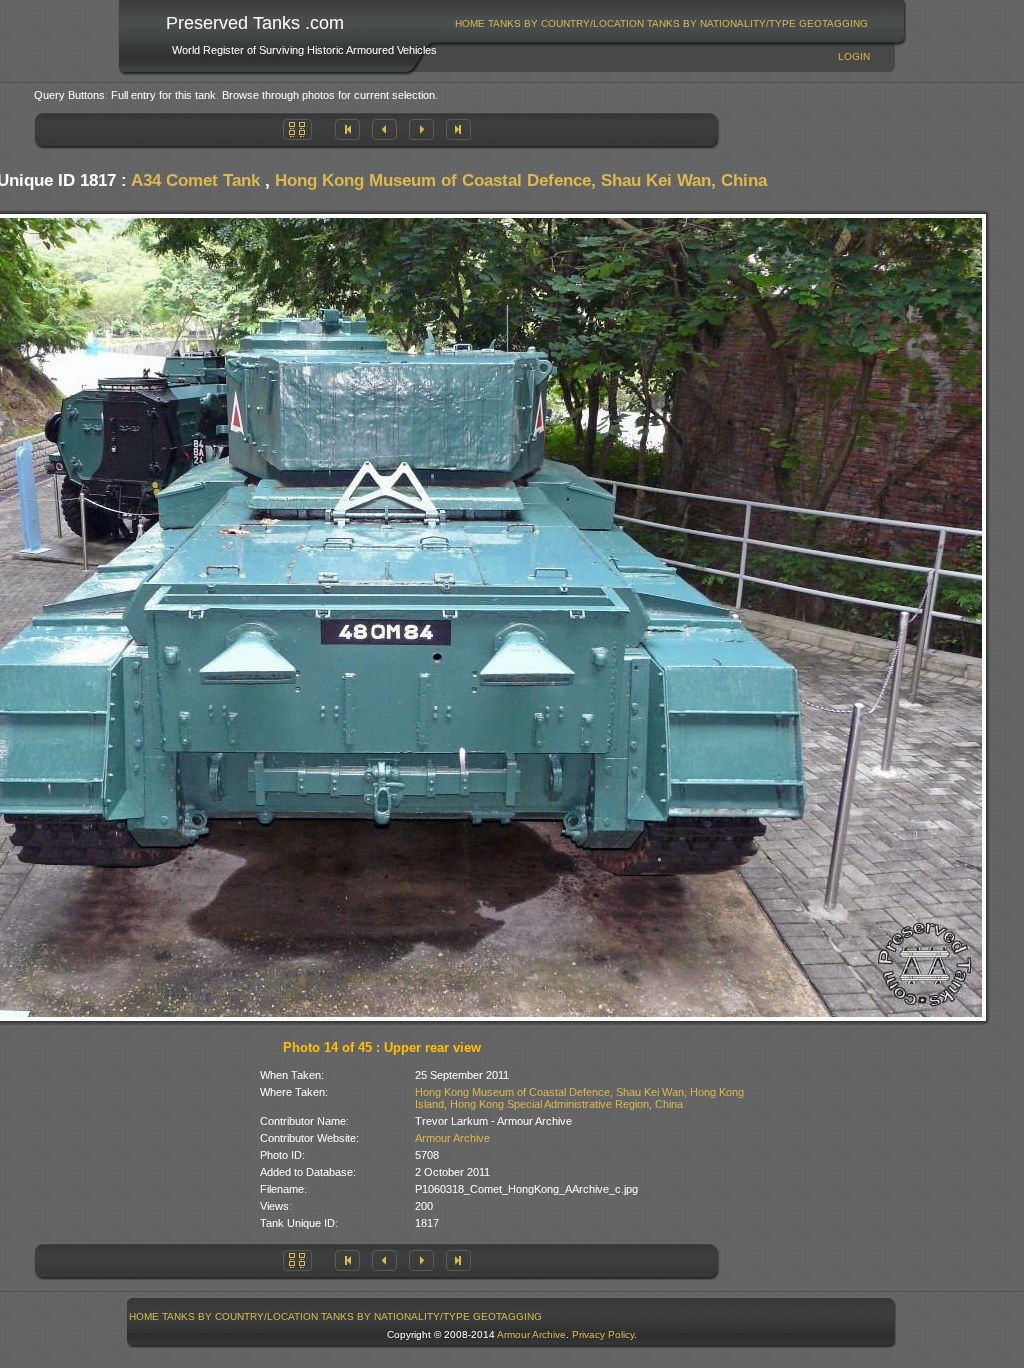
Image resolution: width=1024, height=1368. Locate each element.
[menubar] (662, 23)
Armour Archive (452, 1138)
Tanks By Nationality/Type (721, 23)
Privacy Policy (603, 1334)
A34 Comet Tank (195, 180)
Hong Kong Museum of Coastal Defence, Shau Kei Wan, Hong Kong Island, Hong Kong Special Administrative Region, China (579, 1098)
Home (470, 23)
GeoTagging (833, 23)
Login (854, 56)
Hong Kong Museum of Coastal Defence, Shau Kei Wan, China (521, 180)
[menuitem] (470, 23)
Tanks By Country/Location (566, 23)
